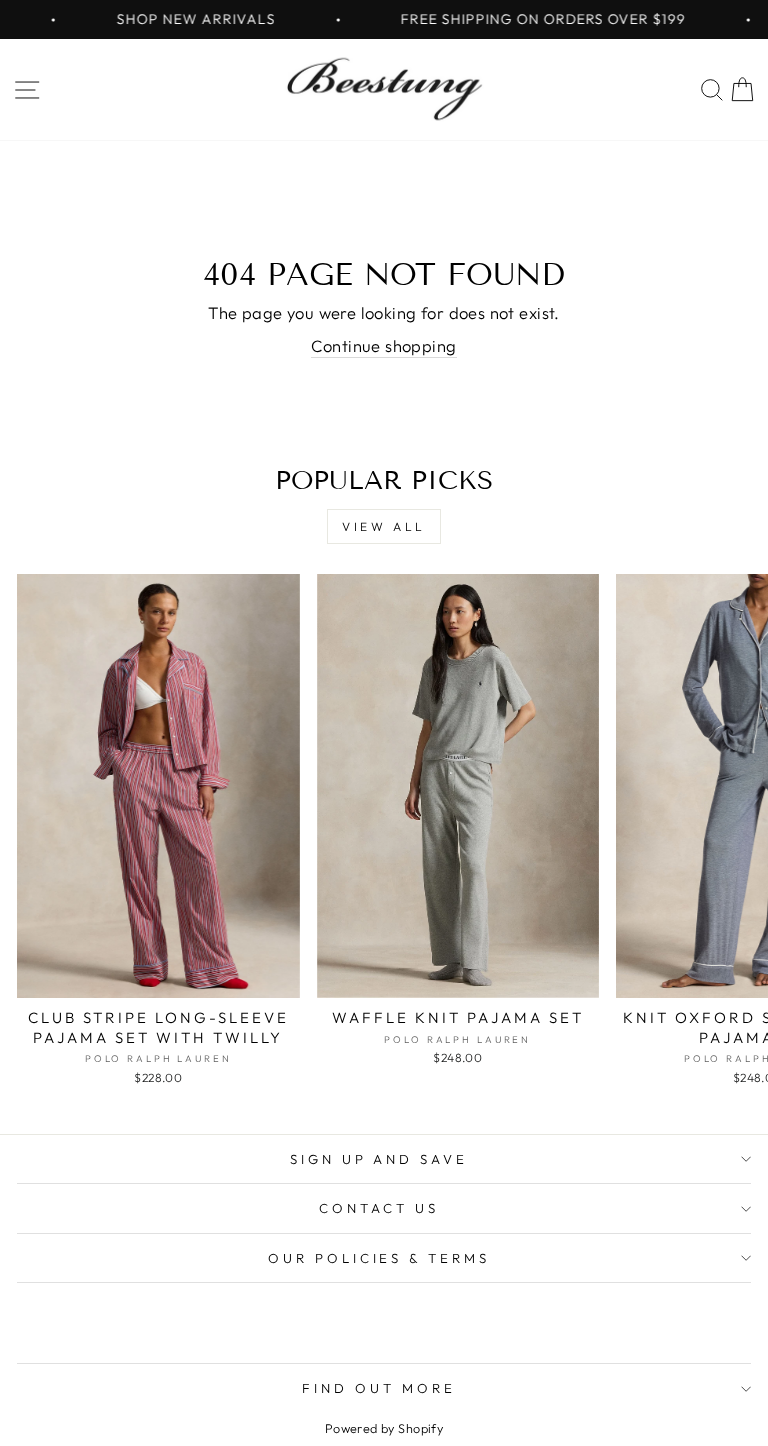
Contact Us (379, 1208)
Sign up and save (379, 1159)
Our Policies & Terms (379, 1258)
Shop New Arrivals (172, 19)
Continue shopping (383, 345)
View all (384, 526)
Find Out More (379, 1388)
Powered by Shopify (384, 1428)
